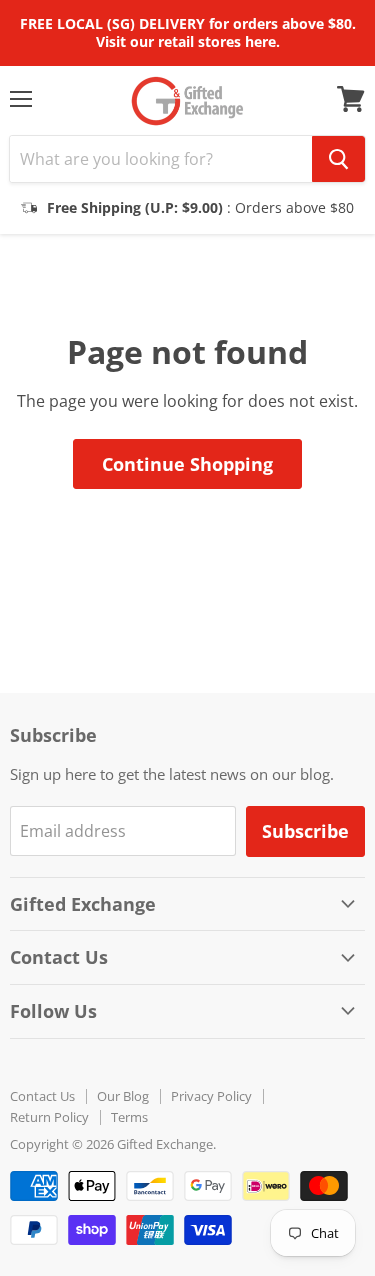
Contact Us (42, 1096)
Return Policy (49, 1117)
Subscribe (305, 831)
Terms (129, 1117)
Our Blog (123, 1096)
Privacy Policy (211, 1096)
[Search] (338, 159)
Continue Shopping (187, 464)
